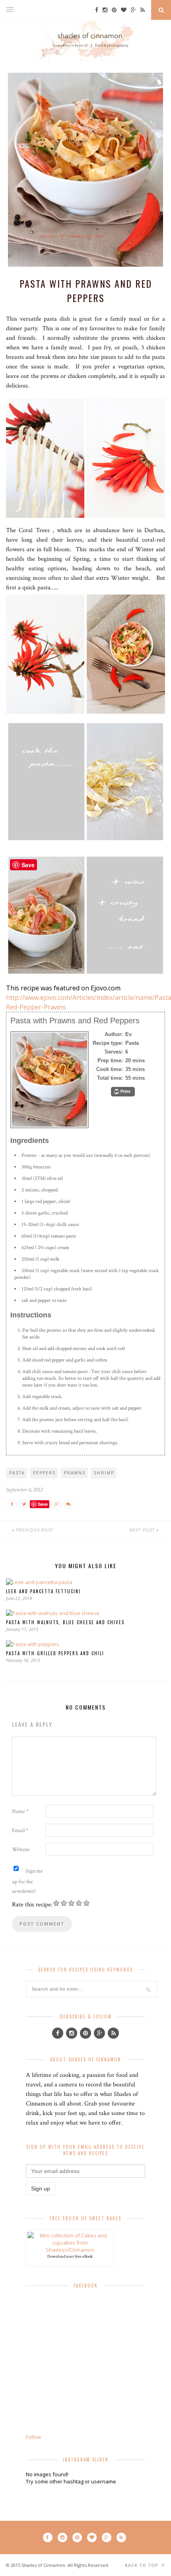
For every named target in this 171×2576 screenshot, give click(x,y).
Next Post (143, 1530)
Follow (33, 2437)
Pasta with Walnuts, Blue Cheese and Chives (65, 1622)
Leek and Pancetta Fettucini (43, 1591)
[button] (123, 1092)
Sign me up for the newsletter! (27, 1881)
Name (20, 1811)
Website (21, 1850)
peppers (44, 1473)
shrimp (104, 1473)
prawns (75, 1473)
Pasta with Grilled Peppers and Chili (55, 1653)
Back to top (142, 2565)
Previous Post (34, 1530)
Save (43, 1504)
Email (20, 1830)
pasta (17, 1473)
